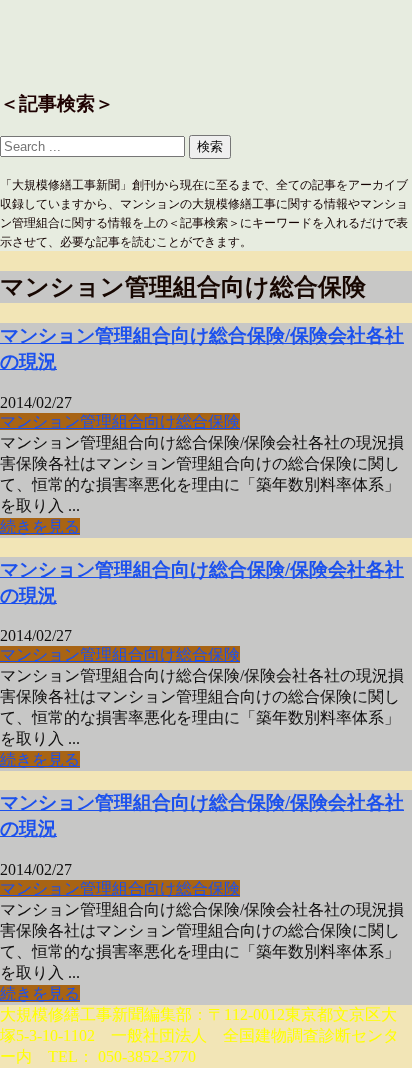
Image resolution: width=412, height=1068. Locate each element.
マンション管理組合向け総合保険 (120, 421)
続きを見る (40, 526)
